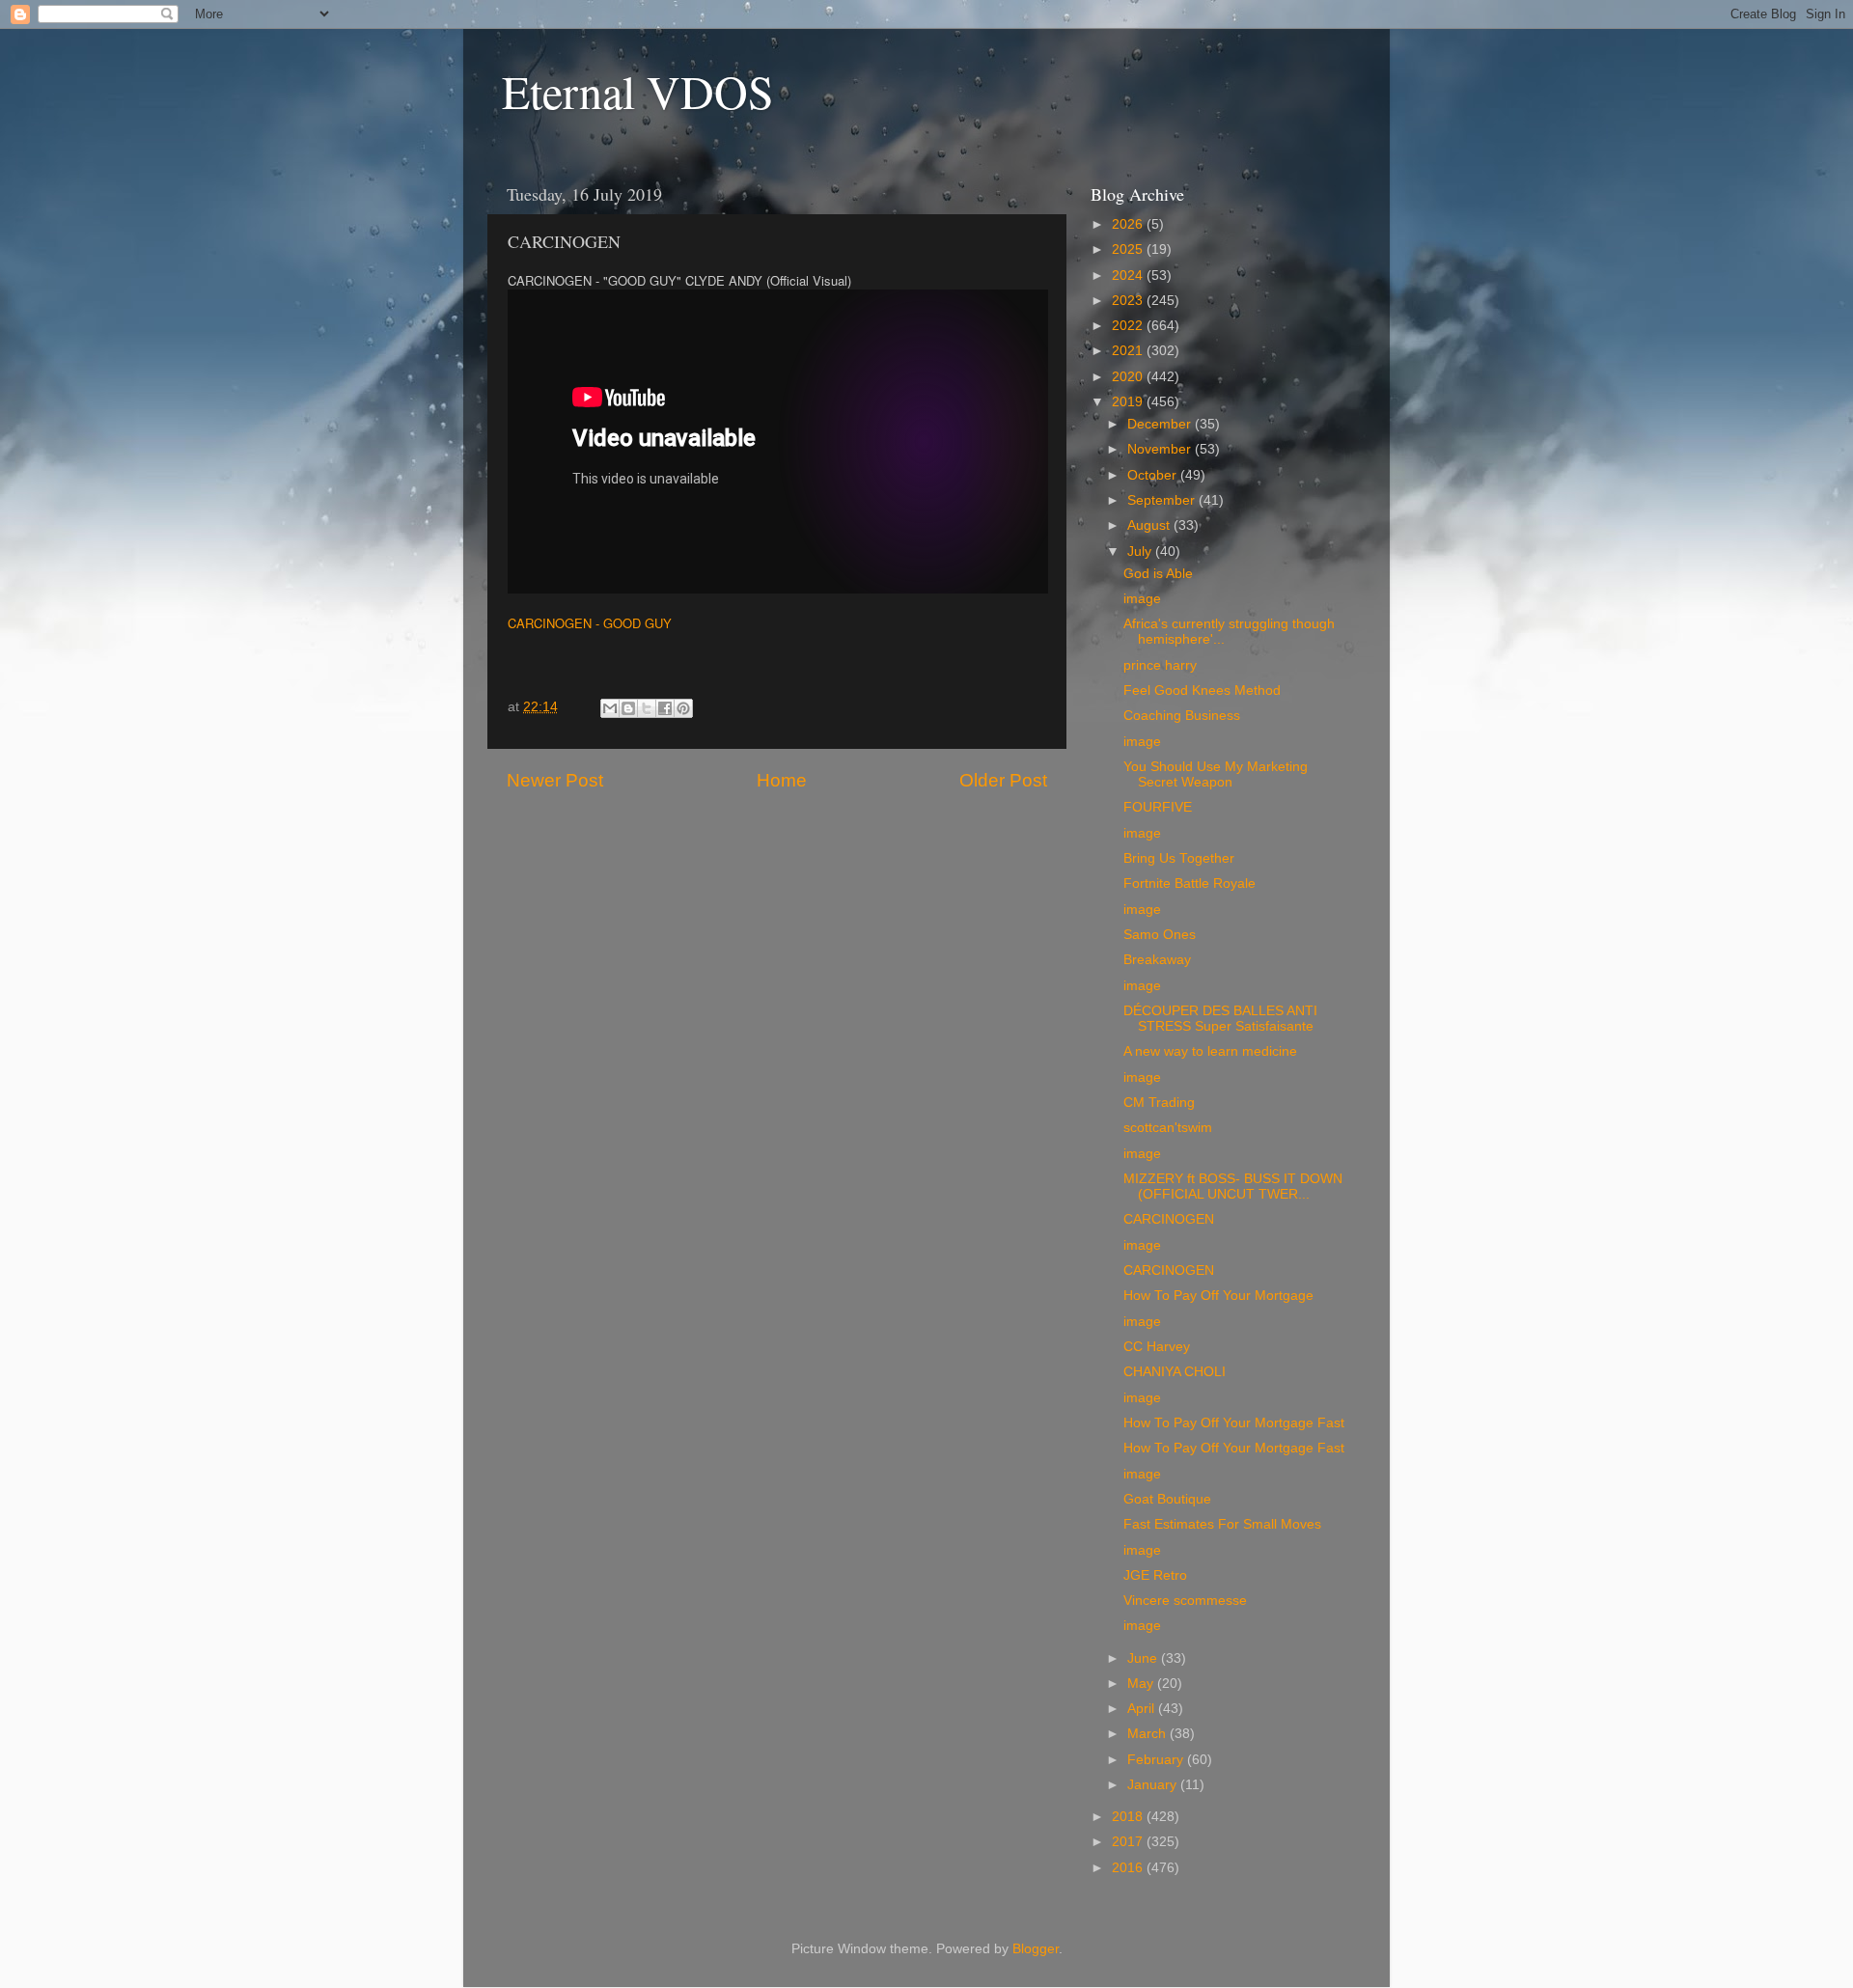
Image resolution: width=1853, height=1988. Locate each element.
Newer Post (555, 780)
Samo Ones (1160, 935)
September (1163, 500)
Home (782, 780)
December (1161, 424)
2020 (1129, 377)
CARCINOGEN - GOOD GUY (590, 623)
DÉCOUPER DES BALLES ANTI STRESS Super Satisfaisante (1220, 1019)
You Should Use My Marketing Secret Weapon (1216, 774)
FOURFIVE (1158, 807)
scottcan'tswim (1168, 1128)
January (1154, 1785)
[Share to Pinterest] (683, 708)
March (1148, 1734)
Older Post (1003, 780)
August (1150, 525)
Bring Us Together (1179, 858)
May (1142, 1684)
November (1161, 449)
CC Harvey (1157, 1347)
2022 (1129, 326)
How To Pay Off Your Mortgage (1218, 1296)
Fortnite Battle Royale (1189, 884)
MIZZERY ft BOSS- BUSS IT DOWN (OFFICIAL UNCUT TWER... (1233, 1187)
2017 (1129, 1842)
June (1144, 1658)
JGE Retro (1155, 1575)
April (1143, 1709)
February (1157, 1760)
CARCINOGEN (1169, 1219)
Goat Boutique (1167, 1499)
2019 (1129, 402)
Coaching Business (1182, 716)
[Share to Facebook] (665, 708)
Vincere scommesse (1185, 1601)
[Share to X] (647, 708)
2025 (1129, 249)
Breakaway (1157, 960)
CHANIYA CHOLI (1175, 1372)
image (1142, 599)
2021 (1129, 351)
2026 (1129, 224)
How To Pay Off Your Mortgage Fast (1234, 1423)
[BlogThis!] (628, 708)
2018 (1129, 1817)
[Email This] (610, 708)
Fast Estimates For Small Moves (1222, 1524)
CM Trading (1159, 1103)
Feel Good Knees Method (1202, 690)
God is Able (1158, 574)
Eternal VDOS (638, 91)
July (1141, 552)
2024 (1129, 276)
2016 (1129, 1868)
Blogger (1036, 1949)
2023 (1129, 301)
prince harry (1160, 665)
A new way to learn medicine (1210, 1051)
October (1154, 475)
